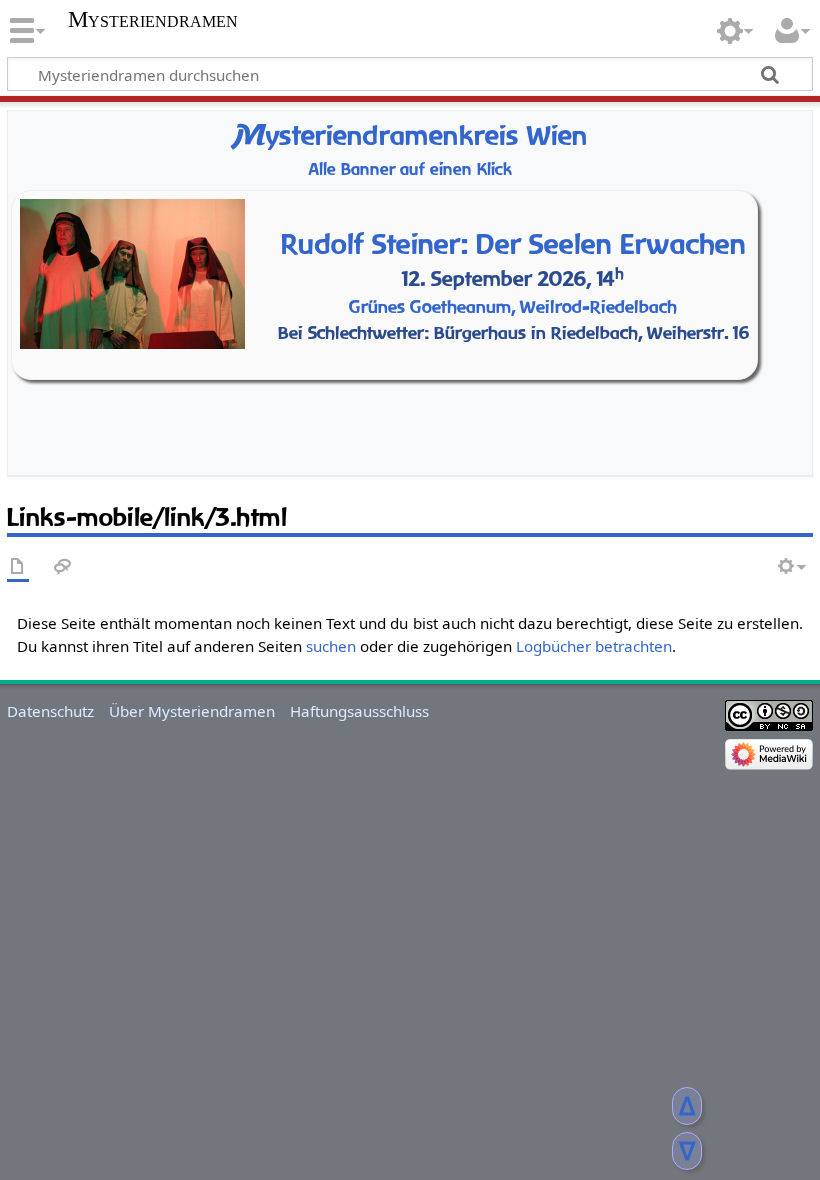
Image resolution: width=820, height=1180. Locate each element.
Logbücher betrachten (594, 646)
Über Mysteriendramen (192, 711)
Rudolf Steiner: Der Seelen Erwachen (513, 243)
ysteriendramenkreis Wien (410, 135)
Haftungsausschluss (359, 711)
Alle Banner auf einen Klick (410, 169)
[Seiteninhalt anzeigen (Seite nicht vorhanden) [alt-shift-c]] (18, 567)
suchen (331, 646)
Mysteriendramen (153, 20)
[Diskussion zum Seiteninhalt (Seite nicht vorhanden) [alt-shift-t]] (63, 567)
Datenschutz (50, 711)
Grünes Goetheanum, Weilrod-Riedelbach (513, 306)
